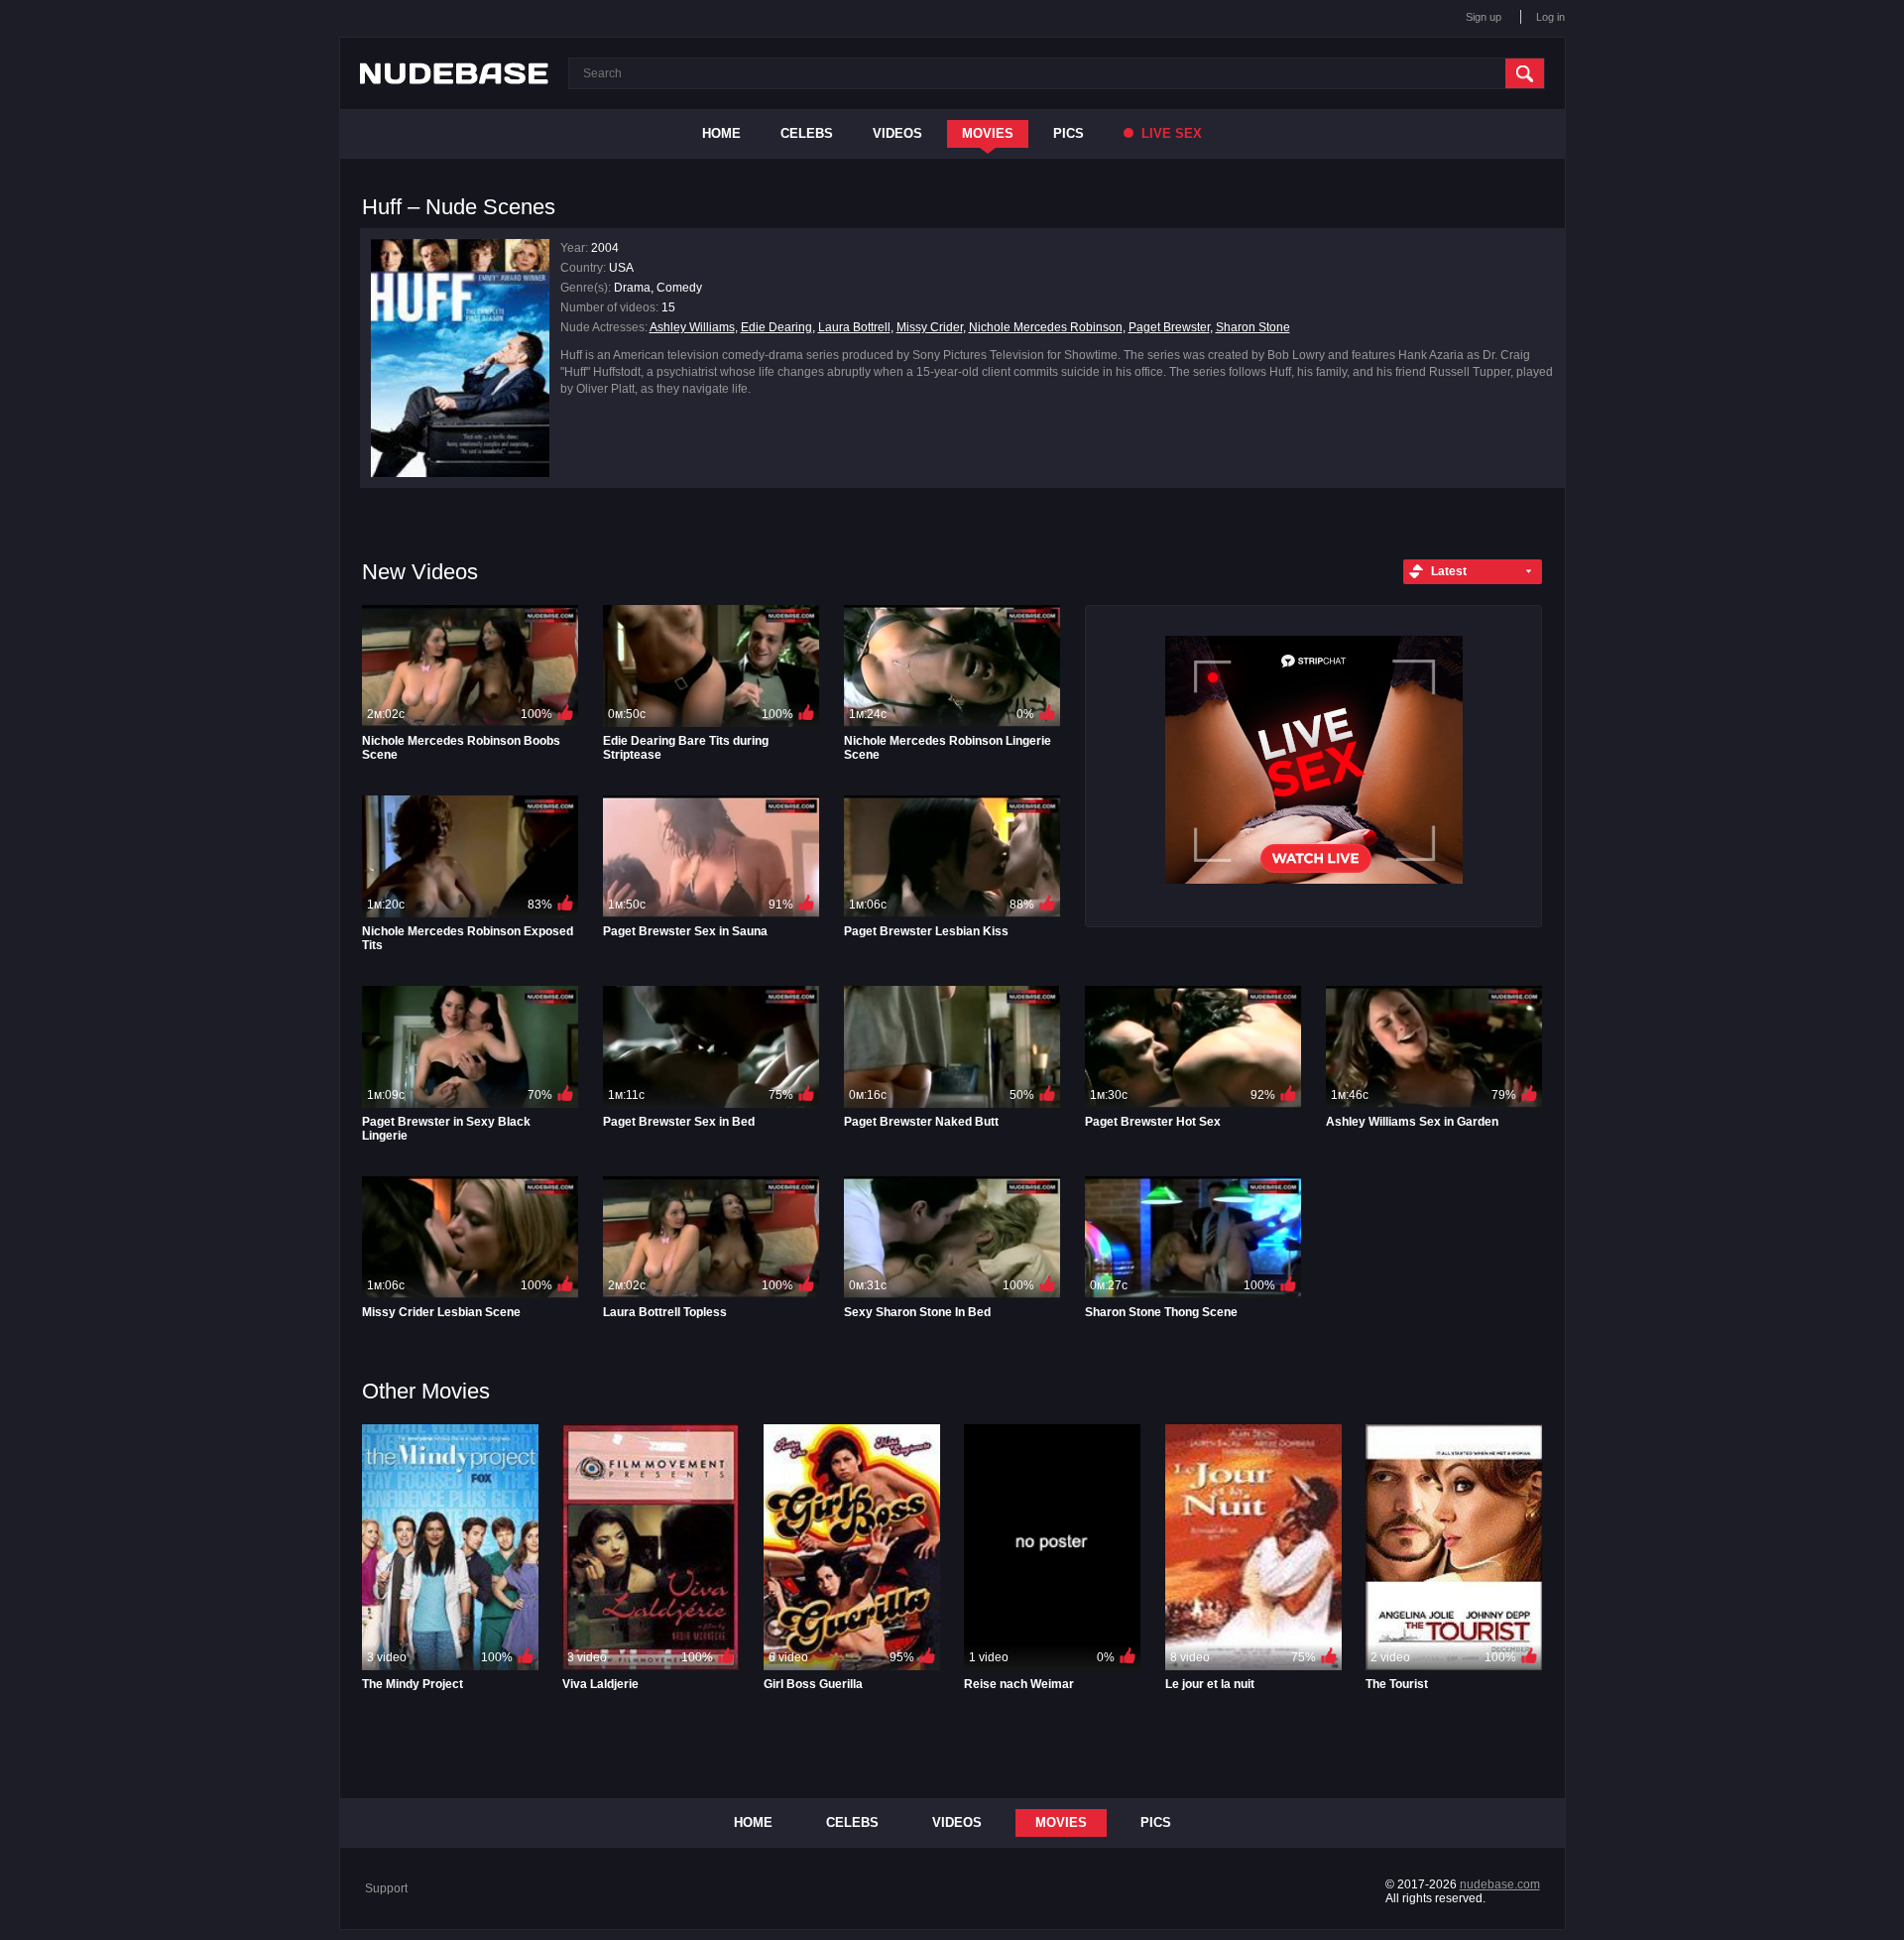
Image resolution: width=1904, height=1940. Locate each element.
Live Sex (1170, 133)
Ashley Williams (692, 327)
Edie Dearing (776, 327)
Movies (988, 133)
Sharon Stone (1253, 327)
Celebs (807, 133)
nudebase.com (1500, 1884)
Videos (897, 133)
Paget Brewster (1169, 327)
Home (721, 133)
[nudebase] (454, 73)
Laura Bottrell (854, 327)
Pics (1069, 133)
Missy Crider (930, 327)
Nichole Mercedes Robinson (1046, 327)
